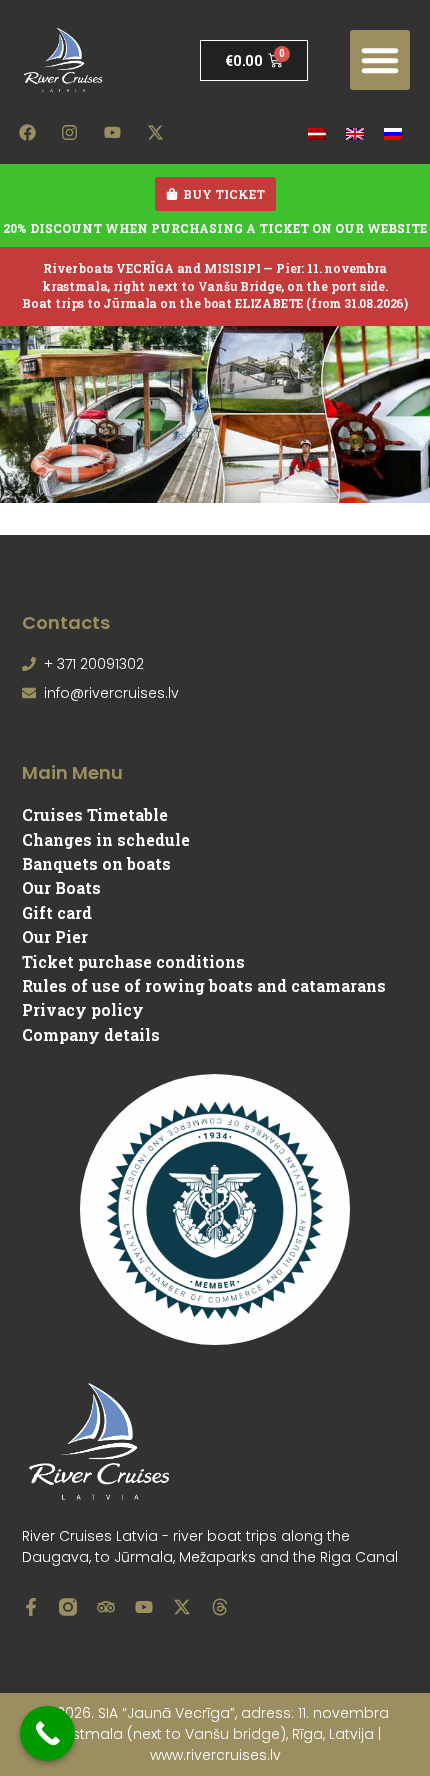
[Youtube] (113, 132)
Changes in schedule (106, 839)
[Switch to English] (355, 132)
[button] (380, 60)
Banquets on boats (96, 863)
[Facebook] (27, 132)
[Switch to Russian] (393, 132)
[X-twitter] (155, 132)
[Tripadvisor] (106, 1607)
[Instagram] (70, 132)
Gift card (57, 912)
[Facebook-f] (31, 1607)
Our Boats (61, 887)
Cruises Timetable (95, 814)
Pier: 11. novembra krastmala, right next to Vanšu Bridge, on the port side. (215, 277)
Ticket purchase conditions (133, 961)
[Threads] (220, 1607)
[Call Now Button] (47, 1733)
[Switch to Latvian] (317, 132)
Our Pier (55, 936)
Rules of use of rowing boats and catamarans (204, 985)
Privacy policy (83, 1009)
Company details (91, 1034)
